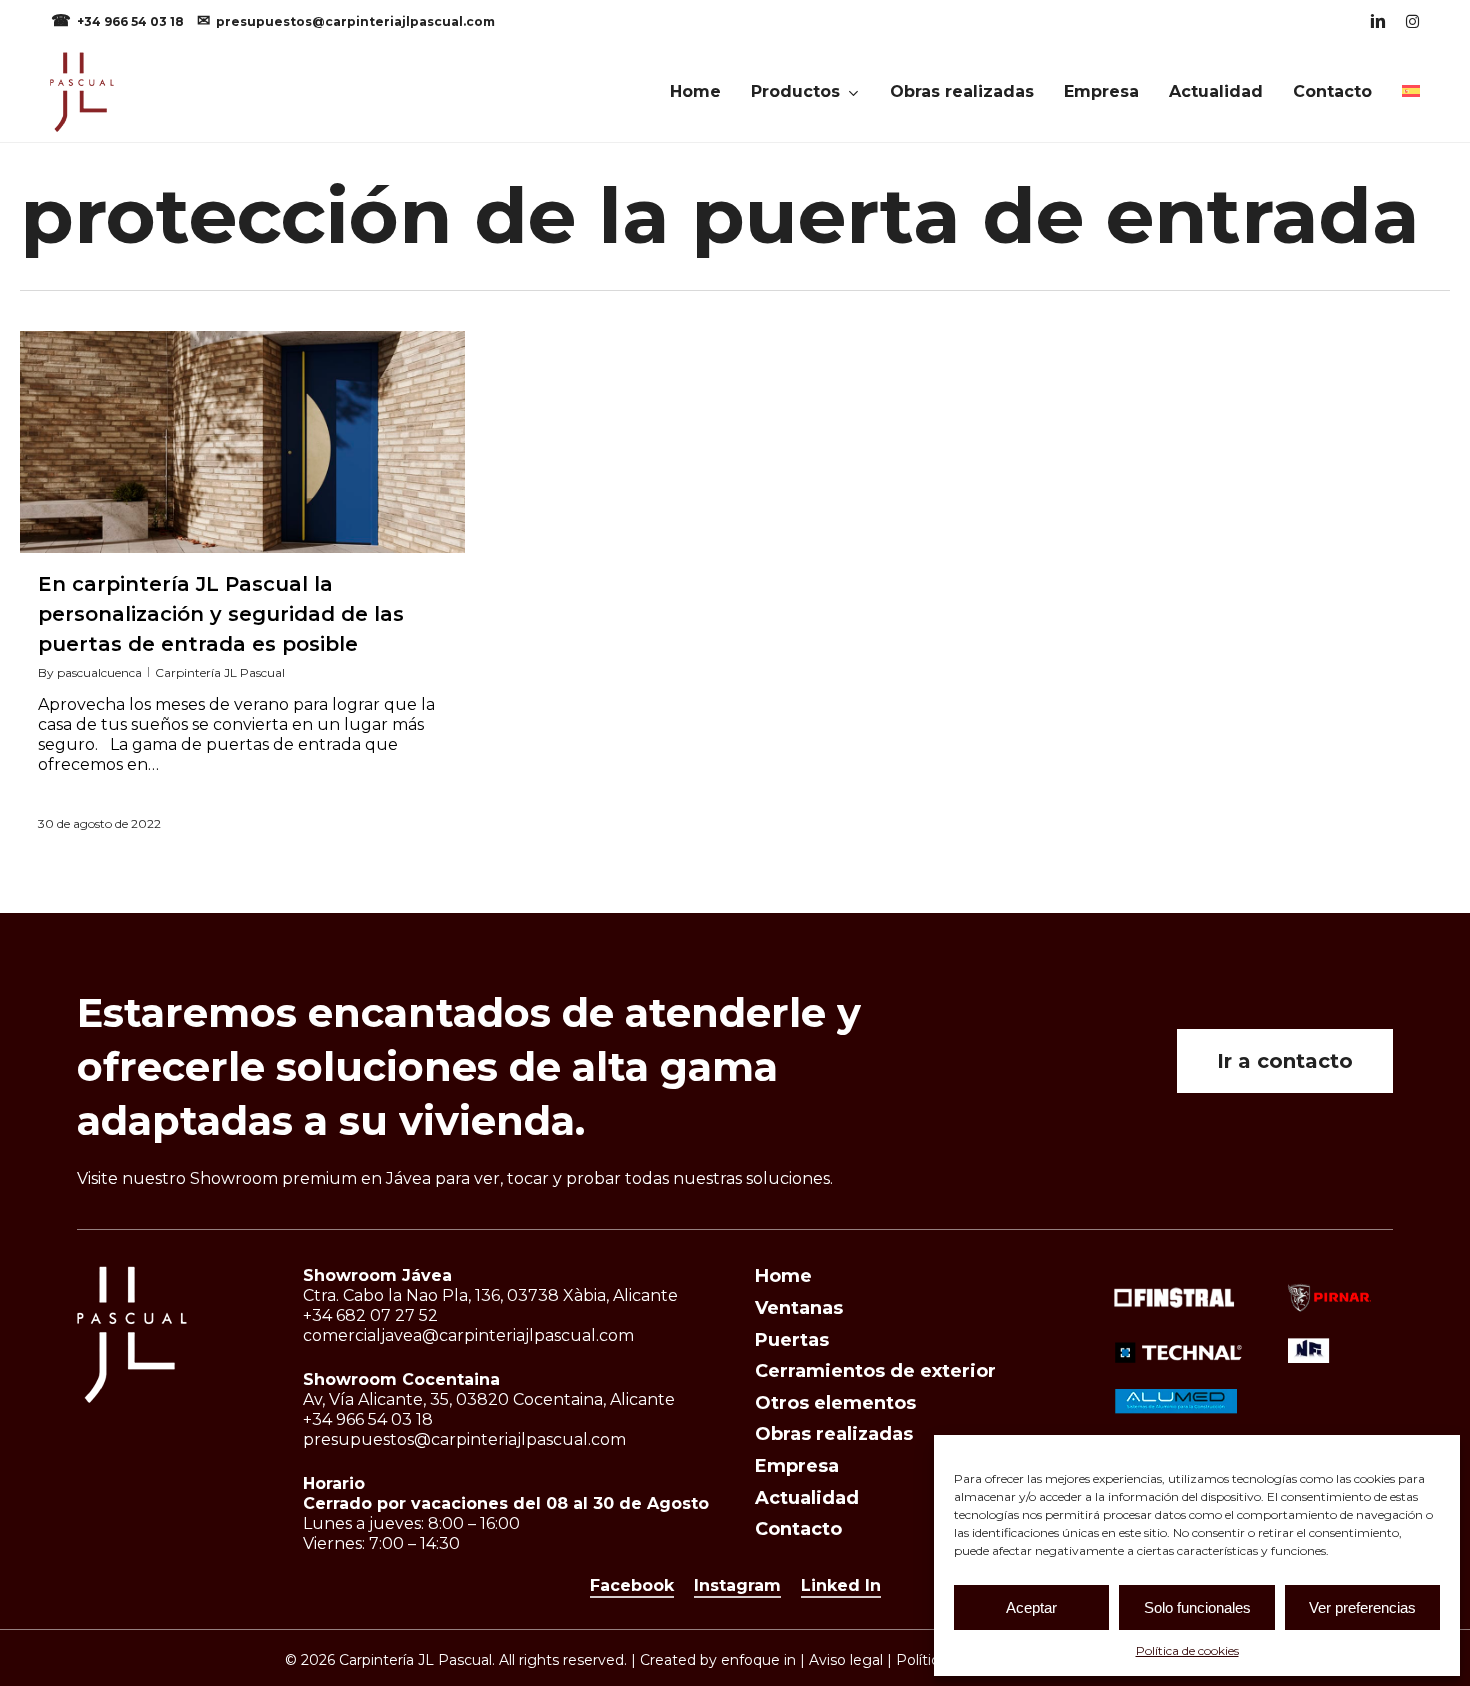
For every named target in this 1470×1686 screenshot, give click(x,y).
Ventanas (799, 1308)
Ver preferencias (1362, 1607)
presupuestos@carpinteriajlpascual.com (355, 21)
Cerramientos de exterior (875, 1371)
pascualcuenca (99, 672)
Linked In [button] (841, 1585)
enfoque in (758, 1660)
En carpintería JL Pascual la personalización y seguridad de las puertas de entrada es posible (221, 614)
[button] (1285, 1061)
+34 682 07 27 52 (370, 1315)
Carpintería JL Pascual (220, 672)
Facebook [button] (632, 1585)
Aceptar (1031, 1607)
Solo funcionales (1197, 1607)
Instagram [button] (737, 1585)
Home (783, 1276)
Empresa (797, 1466)
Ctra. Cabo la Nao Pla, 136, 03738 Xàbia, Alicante (490, 1295)
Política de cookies (1187, 1650)
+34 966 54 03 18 (132, 21)
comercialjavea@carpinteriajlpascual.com (468, 1335)
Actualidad (807, 1498)
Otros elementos (835, 1403)
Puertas (792, 1340)
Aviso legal (846, 1660)
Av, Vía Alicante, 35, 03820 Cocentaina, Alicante (489, 1399)
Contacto (798, 1529)
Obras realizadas (834, 1434)
